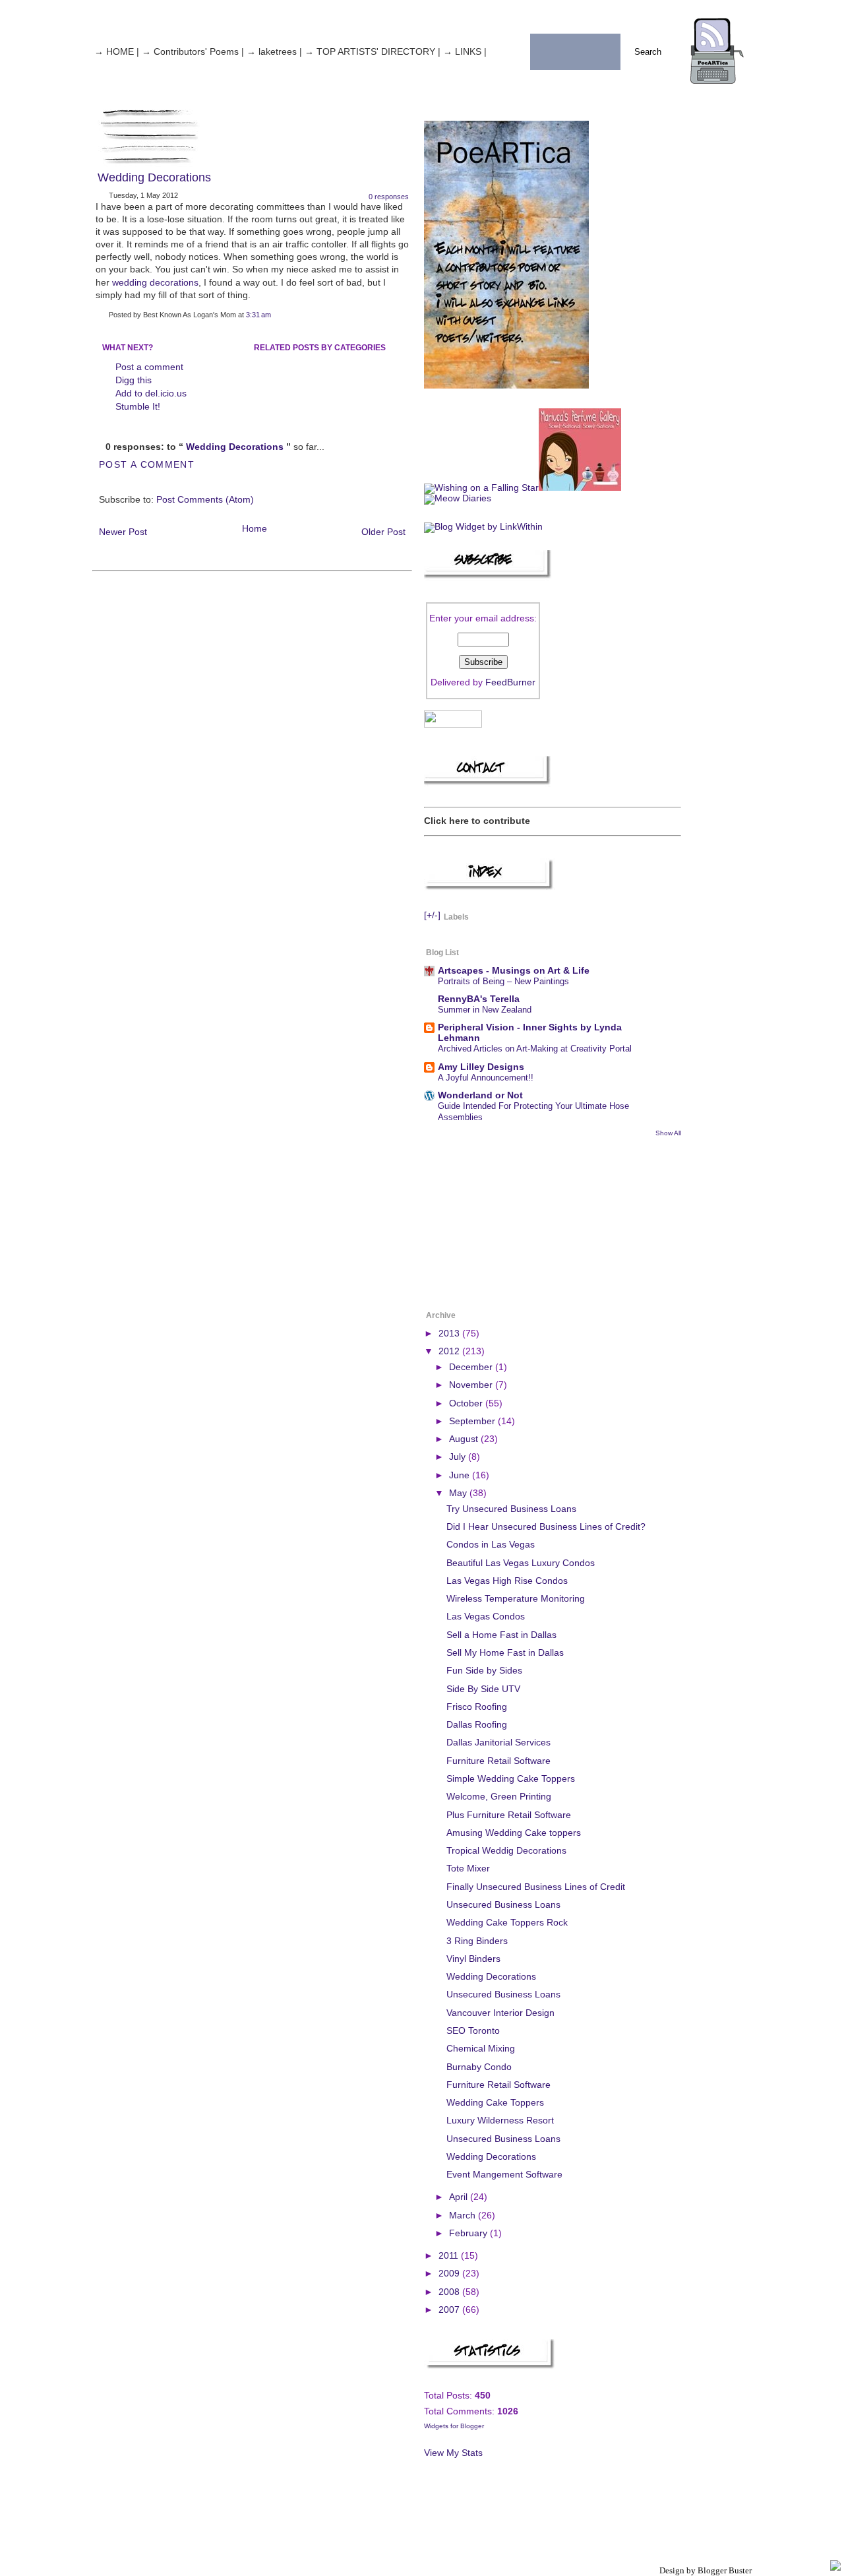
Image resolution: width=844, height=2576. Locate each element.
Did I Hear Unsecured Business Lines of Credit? (546, 1527)
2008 (450, 2292)
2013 (450, 1334)
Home (255, 529)
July (459, 1457)
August (465, 1439)
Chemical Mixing (481, 2049)
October (467, 1403)
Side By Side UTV (483, 1689)
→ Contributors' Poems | (193, 52)
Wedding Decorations (154, 177)
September (473, 1421)
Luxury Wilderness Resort (500, 2120)
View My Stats (453, 2453)
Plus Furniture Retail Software (509, 1815)
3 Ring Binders (477, 1941)
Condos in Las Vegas (491, 1545)
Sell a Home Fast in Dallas (501, 1635)
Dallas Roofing (477, 1725)
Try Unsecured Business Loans (511, 1509)
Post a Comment (147, 465)
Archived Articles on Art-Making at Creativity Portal (535, 1049)
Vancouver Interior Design (500, 2013)
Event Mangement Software (504, 2175)
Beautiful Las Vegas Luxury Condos (521, 1563)
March (464, 2215)
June (461, 1475)
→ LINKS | (465, 52)
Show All (668, 1133)
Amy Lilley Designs (481, 1067)
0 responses (389, 197)
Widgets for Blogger (454, 2426)
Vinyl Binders (473, 1959)
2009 (450, 2274)
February (469, 2233)
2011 (450, 2256)
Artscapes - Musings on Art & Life (514, 971)
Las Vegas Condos (486, 1617)
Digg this (134, 380)
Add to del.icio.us (151, 393)
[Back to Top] (835, 2566)
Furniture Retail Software (498, 1761)
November (472, 1385)
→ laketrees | (274, 52)
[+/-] (432, 916)
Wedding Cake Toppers (495, 2103)
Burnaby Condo (479, 2067)
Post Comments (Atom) (205, 500)
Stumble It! (138, 407)
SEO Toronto (473, 2031)
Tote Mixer (468, 1869)
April (460, 2197)
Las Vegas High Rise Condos (507, 1581)
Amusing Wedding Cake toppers (514, 1833)
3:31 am (258, 315)
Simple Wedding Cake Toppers (511, 1779)
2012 (450, 1351)
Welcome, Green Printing (499, 1797)
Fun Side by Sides (484, 1671)
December (472, 1367)
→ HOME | (117, 52)
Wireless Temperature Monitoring (516, 1599)
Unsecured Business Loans (503, 1905)
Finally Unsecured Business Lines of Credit (536, 1887)
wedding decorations (155, 283)
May (459, 1493)
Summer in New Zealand (485, 1010)
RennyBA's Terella (479, 999)
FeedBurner (510, 682)
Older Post (383, 532)
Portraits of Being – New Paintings (503, 981)
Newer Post (123, 532)
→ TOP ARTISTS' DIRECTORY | (373, 52)
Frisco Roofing (477, 1707)
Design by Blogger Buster (706, 2570)
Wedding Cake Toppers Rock (507, 1923)
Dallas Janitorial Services (498, 1743)
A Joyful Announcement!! (486, 1078)
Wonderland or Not (480, 1095)
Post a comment (149, 367)
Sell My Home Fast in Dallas (505, 1653)
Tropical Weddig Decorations (506, 1851)
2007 (450, 2310)
